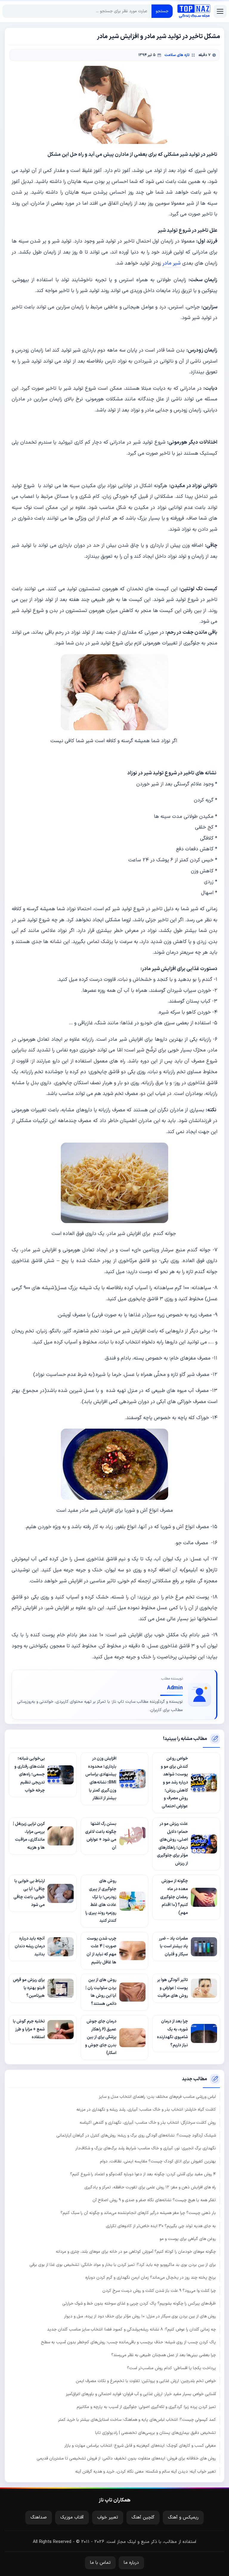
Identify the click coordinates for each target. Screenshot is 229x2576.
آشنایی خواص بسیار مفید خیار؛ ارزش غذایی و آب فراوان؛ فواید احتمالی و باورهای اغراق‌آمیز (141, 2394)
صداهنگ (39, 2517)
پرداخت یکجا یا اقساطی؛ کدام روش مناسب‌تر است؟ (171, 2368)
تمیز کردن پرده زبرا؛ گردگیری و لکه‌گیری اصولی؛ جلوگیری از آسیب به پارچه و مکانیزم (146, 2407)
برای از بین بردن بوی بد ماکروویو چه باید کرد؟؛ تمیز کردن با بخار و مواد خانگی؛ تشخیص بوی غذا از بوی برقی (123, 2265)
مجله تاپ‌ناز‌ (194, 11)
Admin (175, 1688)
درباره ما (131, 2563)
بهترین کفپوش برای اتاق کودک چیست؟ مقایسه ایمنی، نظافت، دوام (158, 2161)
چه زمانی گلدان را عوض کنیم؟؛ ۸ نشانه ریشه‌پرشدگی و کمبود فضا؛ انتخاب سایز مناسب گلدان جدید (131, 2329)
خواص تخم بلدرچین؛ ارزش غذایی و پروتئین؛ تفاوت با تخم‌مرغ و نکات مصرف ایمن (146, 2381)
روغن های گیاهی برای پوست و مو (188, 2239)
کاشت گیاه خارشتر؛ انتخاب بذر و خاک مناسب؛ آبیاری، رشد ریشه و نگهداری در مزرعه (146, 2110)
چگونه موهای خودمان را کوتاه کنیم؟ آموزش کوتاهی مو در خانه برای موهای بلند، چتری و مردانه (136, 2252)
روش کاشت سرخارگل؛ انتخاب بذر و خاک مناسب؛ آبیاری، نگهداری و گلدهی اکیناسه (148, 2123)
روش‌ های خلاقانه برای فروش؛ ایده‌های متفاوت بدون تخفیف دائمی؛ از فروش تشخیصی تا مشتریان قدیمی (126, 2458)
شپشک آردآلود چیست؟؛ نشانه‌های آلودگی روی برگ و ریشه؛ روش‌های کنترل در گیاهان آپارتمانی (136, 2135)
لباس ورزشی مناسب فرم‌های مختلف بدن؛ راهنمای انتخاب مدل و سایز (157, 2097)
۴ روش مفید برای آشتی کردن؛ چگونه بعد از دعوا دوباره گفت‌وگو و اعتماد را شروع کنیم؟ (143, 2174)
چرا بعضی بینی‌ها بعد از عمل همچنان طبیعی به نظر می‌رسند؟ (164, 2355)
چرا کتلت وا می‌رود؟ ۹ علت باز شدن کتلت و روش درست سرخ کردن (159, 2291)
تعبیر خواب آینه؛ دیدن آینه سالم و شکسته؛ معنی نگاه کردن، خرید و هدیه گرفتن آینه (146, 2472)
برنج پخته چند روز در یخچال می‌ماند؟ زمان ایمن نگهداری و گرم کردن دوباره (151, 2278)
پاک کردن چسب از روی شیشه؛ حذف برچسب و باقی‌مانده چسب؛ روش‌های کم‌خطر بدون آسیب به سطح (128, 2342)
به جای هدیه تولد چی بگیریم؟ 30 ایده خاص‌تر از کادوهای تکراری (161, 2226)
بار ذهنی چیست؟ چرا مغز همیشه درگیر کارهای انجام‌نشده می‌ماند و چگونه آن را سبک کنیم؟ (138, 2213)
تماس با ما (100, 2563)
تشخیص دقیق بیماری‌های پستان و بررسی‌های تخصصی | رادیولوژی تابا (155, 2433)
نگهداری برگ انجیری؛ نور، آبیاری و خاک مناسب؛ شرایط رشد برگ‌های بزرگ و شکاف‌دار (146, 2148)
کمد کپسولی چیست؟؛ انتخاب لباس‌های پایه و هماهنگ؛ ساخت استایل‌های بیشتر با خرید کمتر (137, 2420)
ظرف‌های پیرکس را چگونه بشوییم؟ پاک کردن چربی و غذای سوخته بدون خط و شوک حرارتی (139, 2304)
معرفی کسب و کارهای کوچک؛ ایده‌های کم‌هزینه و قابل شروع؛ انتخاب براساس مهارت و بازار (140, 2446)
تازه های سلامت (177, 55)
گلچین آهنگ (143, 2517)
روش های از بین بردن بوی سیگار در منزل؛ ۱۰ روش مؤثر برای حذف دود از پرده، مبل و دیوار (140, 2316)
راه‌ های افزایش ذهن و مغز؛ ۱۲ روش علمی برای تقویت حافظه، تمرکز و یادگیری (150, 2187)
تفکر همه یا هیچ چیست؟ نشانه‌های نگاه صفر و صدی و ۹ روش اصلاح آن (154, 2200)
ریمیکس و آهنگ (183, 2517)
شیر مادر (172, 263)
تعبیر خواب (108, 2517)
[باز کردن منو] (220, 11)
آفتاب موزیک (72, 2517)
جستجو (162, 11)
